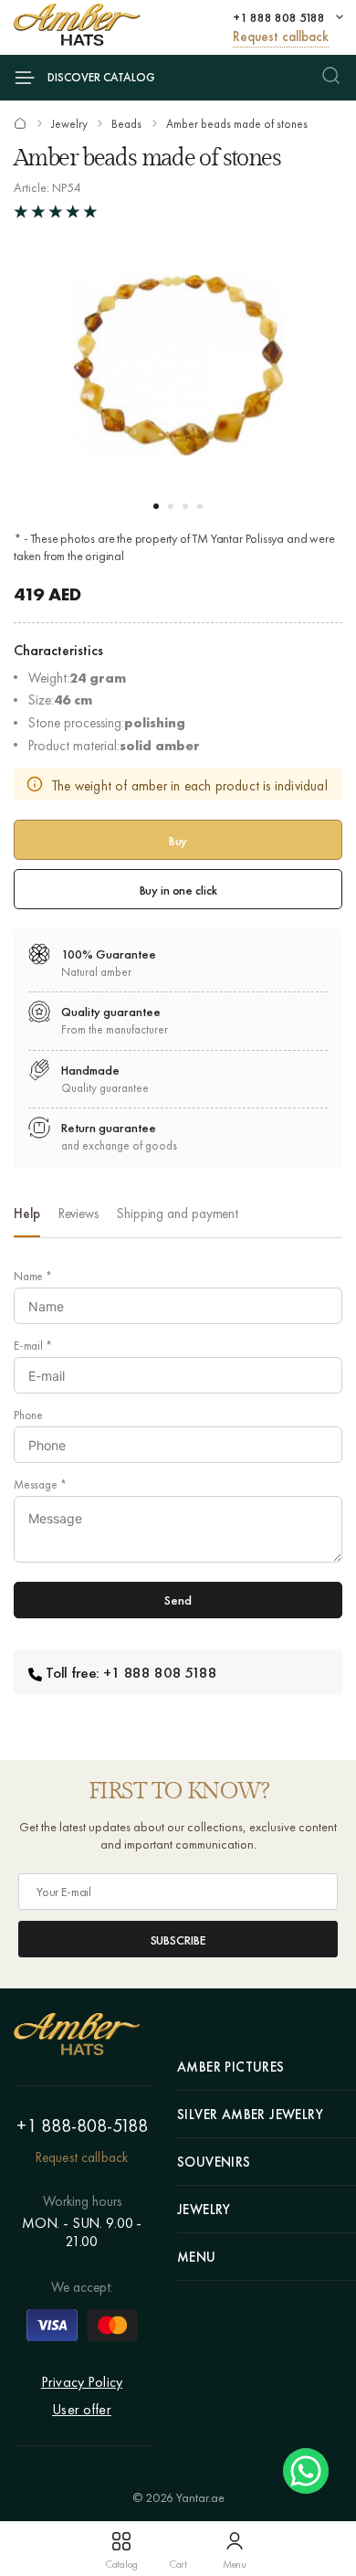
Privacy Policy (82, 2382)
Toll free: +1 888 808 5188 (131, 1672)
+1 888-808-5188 (82, 2125)
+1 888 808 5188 (279, 17)
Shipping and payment (178, 1214)
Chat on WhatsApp (306, 2471)
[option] (27, 1219)
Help (27, 1214)
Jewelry (69, 124)
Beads (126, 124)
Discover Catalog (101, 77)
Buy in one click (178, 890)
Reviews (79, 1214)
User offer (82, 2409)
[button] (156, 506)
